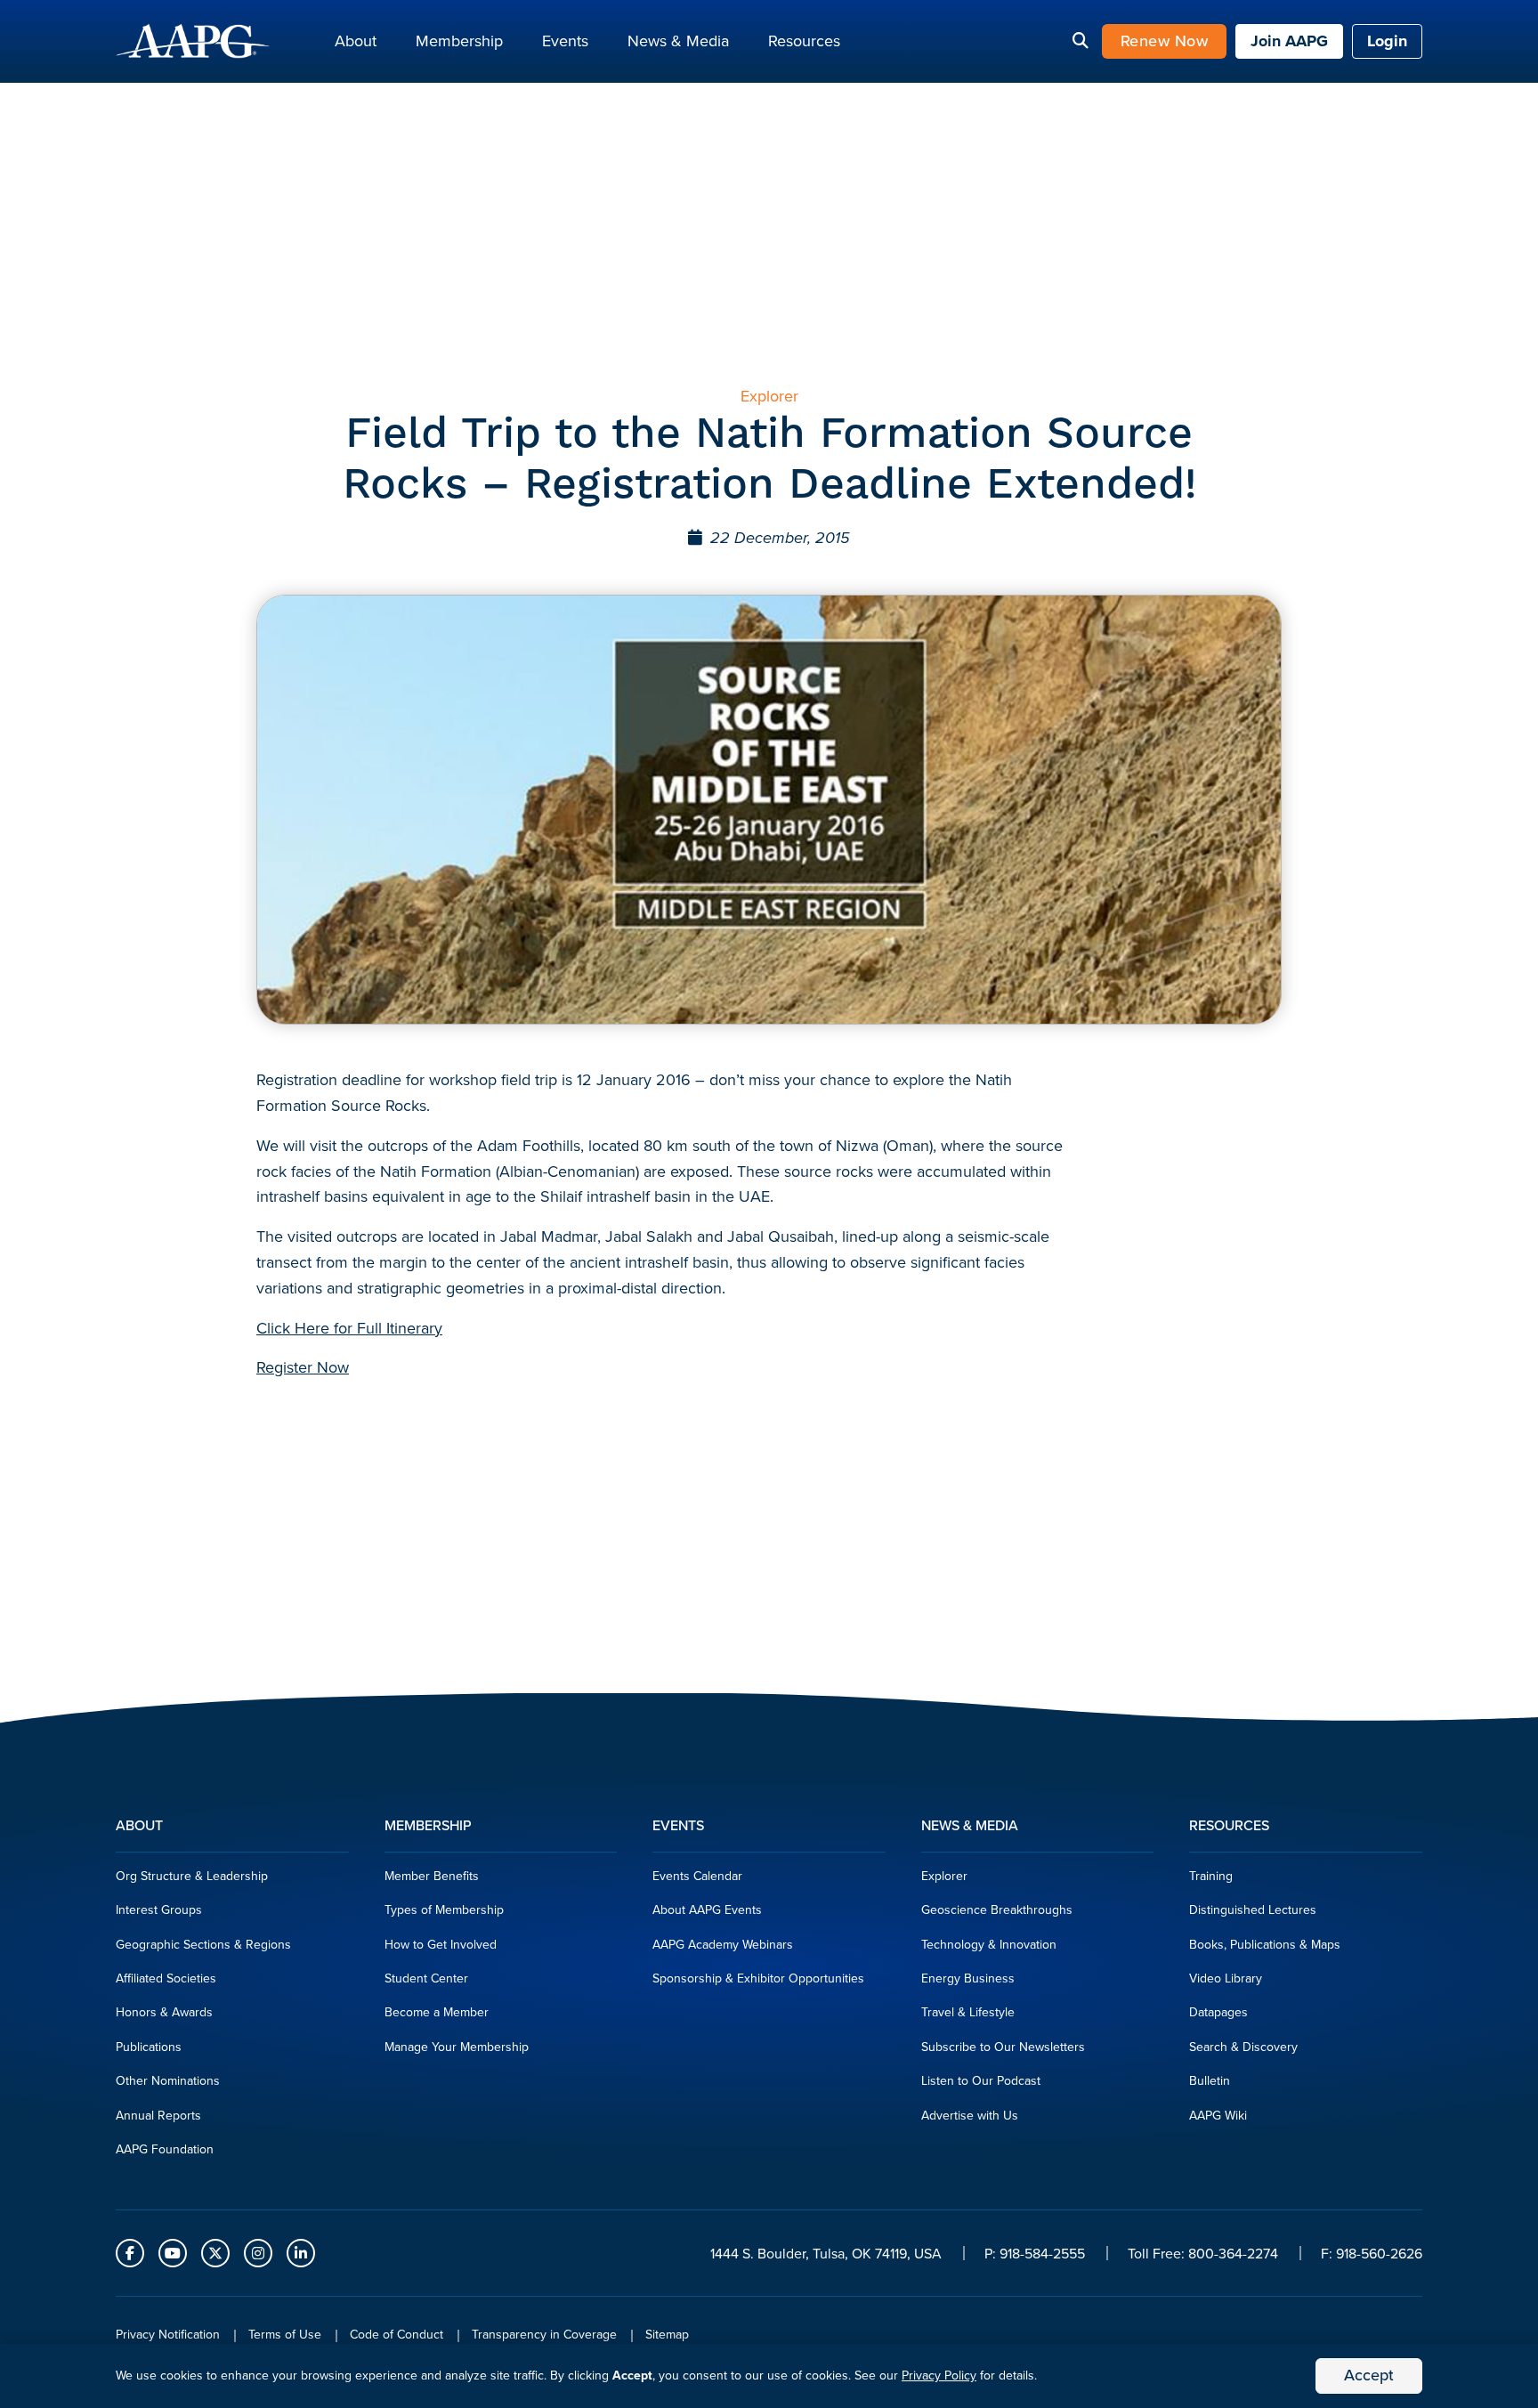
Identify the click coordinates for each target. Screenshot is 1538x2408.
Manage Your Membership (457, 2047)
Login (1387, 41)
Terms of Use (285, 2335)
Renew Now (1165, 41)
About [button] (356, 41)
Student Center (426, 1978)
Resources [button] (804, 41)
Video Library (1226, 1978)
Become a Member (437, 2012)
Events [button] (565, 41)
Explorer (944, 1876)
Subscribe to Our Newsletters (1003, 2047)
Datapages (1218, 2012)
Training (1211, 1876)
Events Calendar (697, 1876)
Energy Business (968, 1978)
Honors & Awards (164, 2012)
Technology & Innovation (989, 1945)
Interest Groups (159, 1910)
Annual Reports (158, 2116)
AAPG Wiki (1218, 2116)
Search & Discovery (1243, 2047)
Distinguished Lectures (1253, 1910)
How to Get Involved (441, 1945)
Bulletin (1210, 2081)
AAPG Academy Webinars (723, 1945)
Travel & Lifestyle (968, 2012)
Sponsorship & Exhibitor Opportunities (758, 1978)
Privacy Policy (939, 2376)
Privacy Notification (168, 2335)
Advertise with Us (970, 2116)
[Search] (1081, 42)
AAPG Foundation (165, 2149)
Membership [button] (459, 41)
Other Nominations (168, 2081)
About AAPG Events (707, 1910)
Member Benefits (432, 1876)
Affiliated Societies (166, 1978)
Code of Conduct (397, 2335)
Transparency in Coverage (544, 2335)
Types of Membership (444, 1910)
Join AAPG (1289, 41)
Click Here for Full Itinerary (349, 1328)
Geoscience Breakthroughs (997, 1910)
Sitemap (667, 2335)
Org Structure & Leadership (192, 1876)
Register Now (303, 1367)
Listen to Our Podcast (981, 2081)
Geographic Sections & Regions (203, 1945)
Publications (149, 2047)
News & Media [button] (678, 41)
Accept (1369, 2375)
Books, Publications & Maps (1265, 1945)
